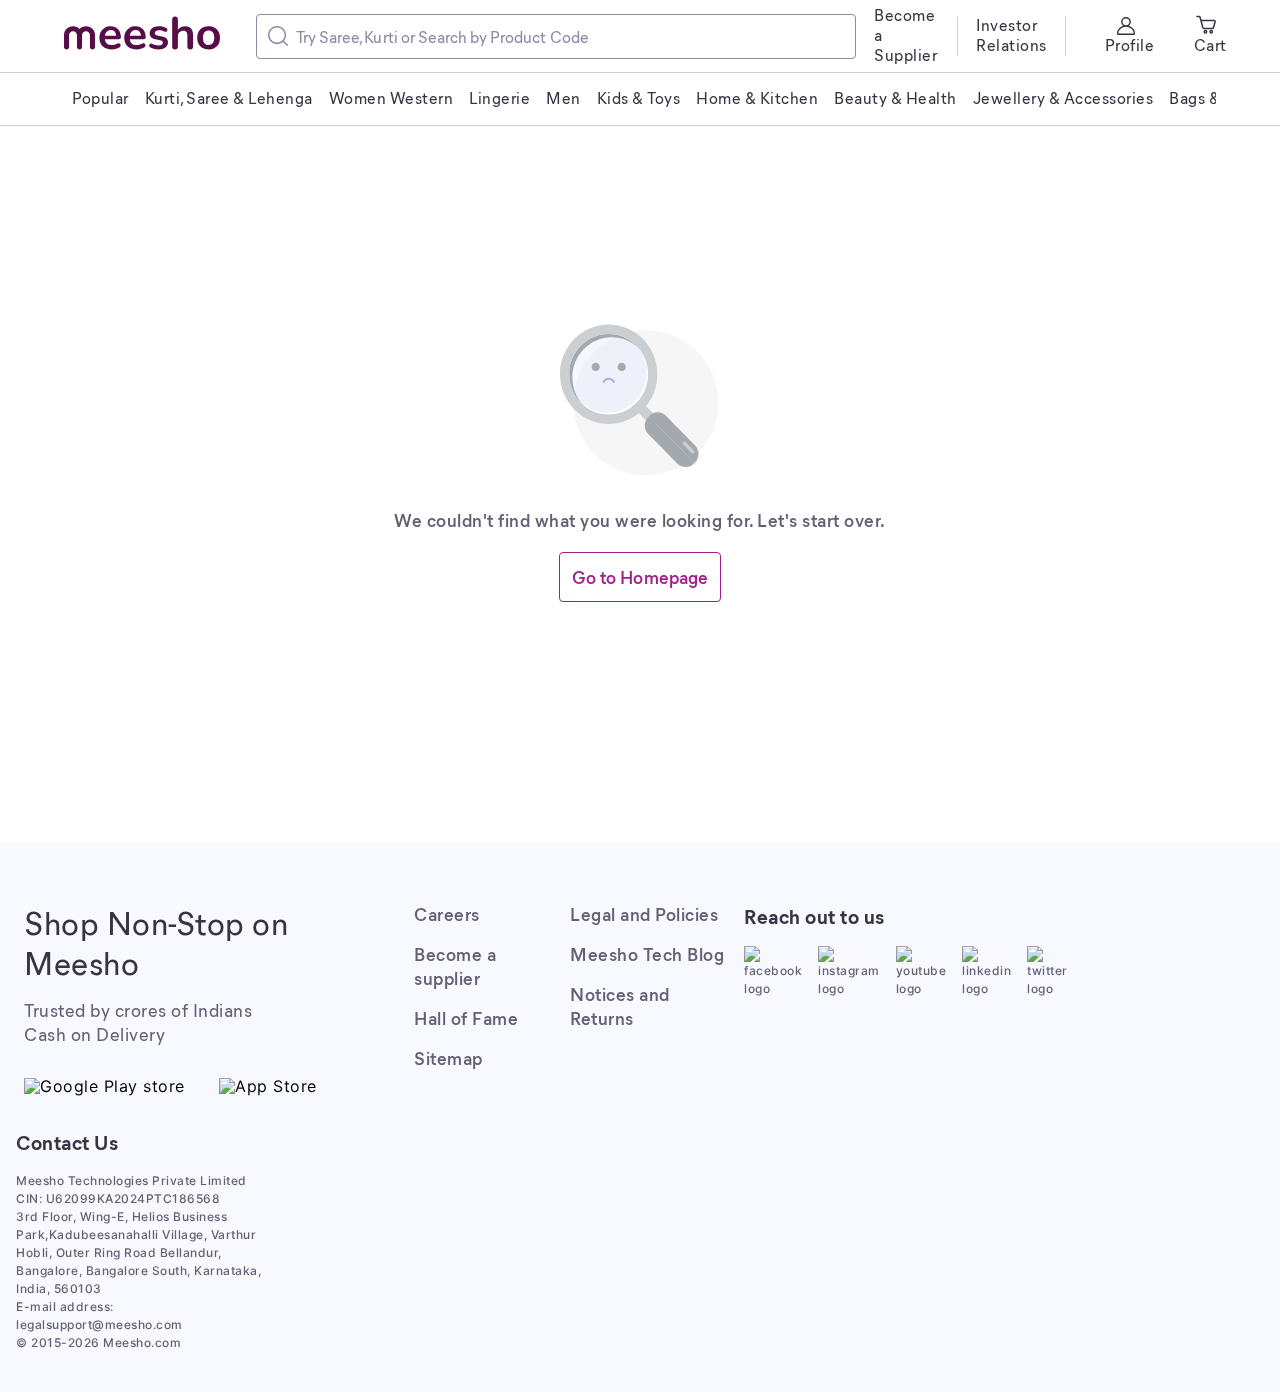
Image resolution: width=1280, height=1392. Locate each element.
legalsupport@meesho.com (99, 1324)
